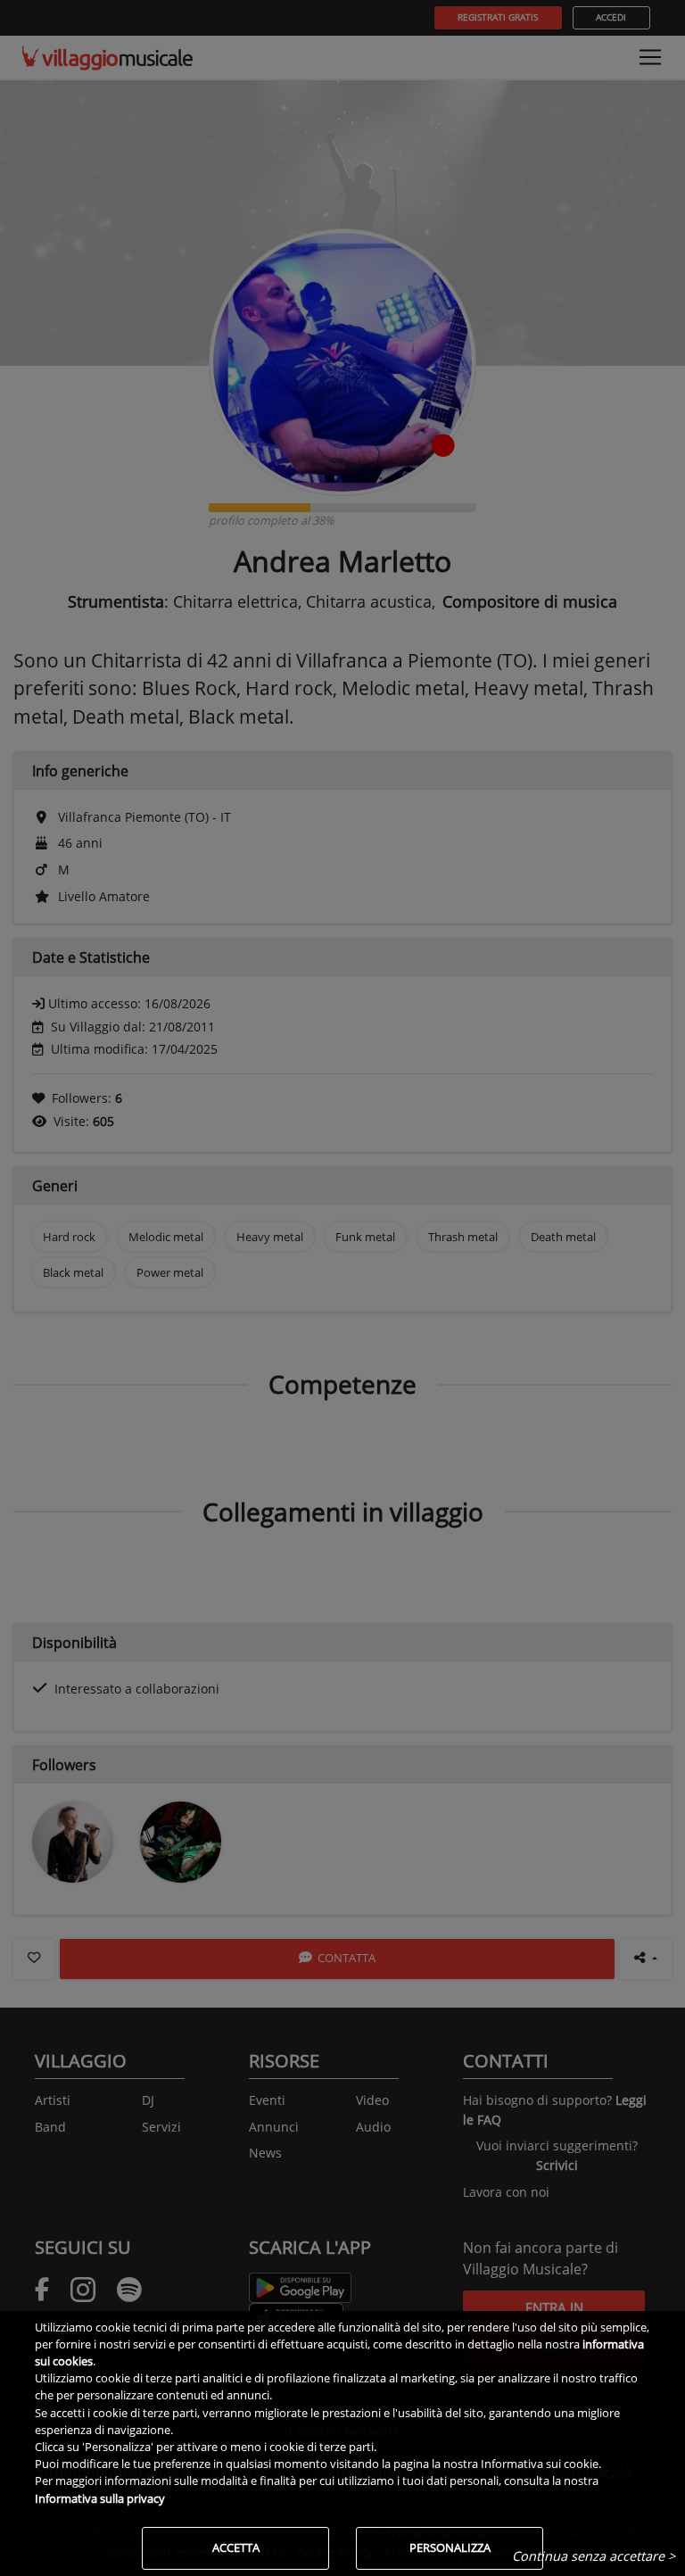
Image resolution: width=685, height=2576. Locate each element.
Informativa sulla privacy (100, 2498)
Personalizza (450, 2547)
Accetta (236, 2547)
